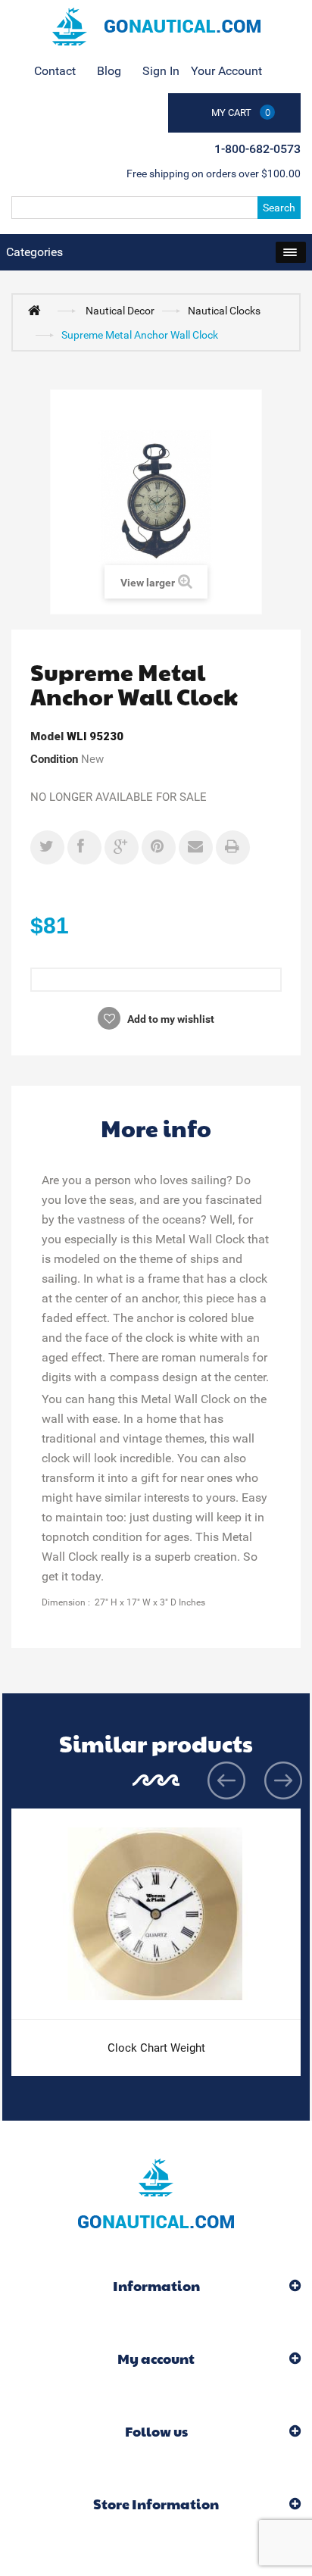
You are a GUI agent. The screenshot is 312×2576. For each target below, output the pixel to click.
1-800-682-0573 (257, 149)
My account (156, 2358)
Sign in (161, 71)
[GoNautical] (156, 27)
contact (55, 71)
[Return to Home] (38, 310)
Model (47, 736)
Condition (54, 759)
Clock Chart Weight (156, 2048)
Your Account (226, 71)
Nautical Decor (120, 311)
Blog (109, 71)
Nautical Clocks (224, 311)
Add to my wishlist (170, 1019)
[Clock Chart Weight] (156, 1914)
